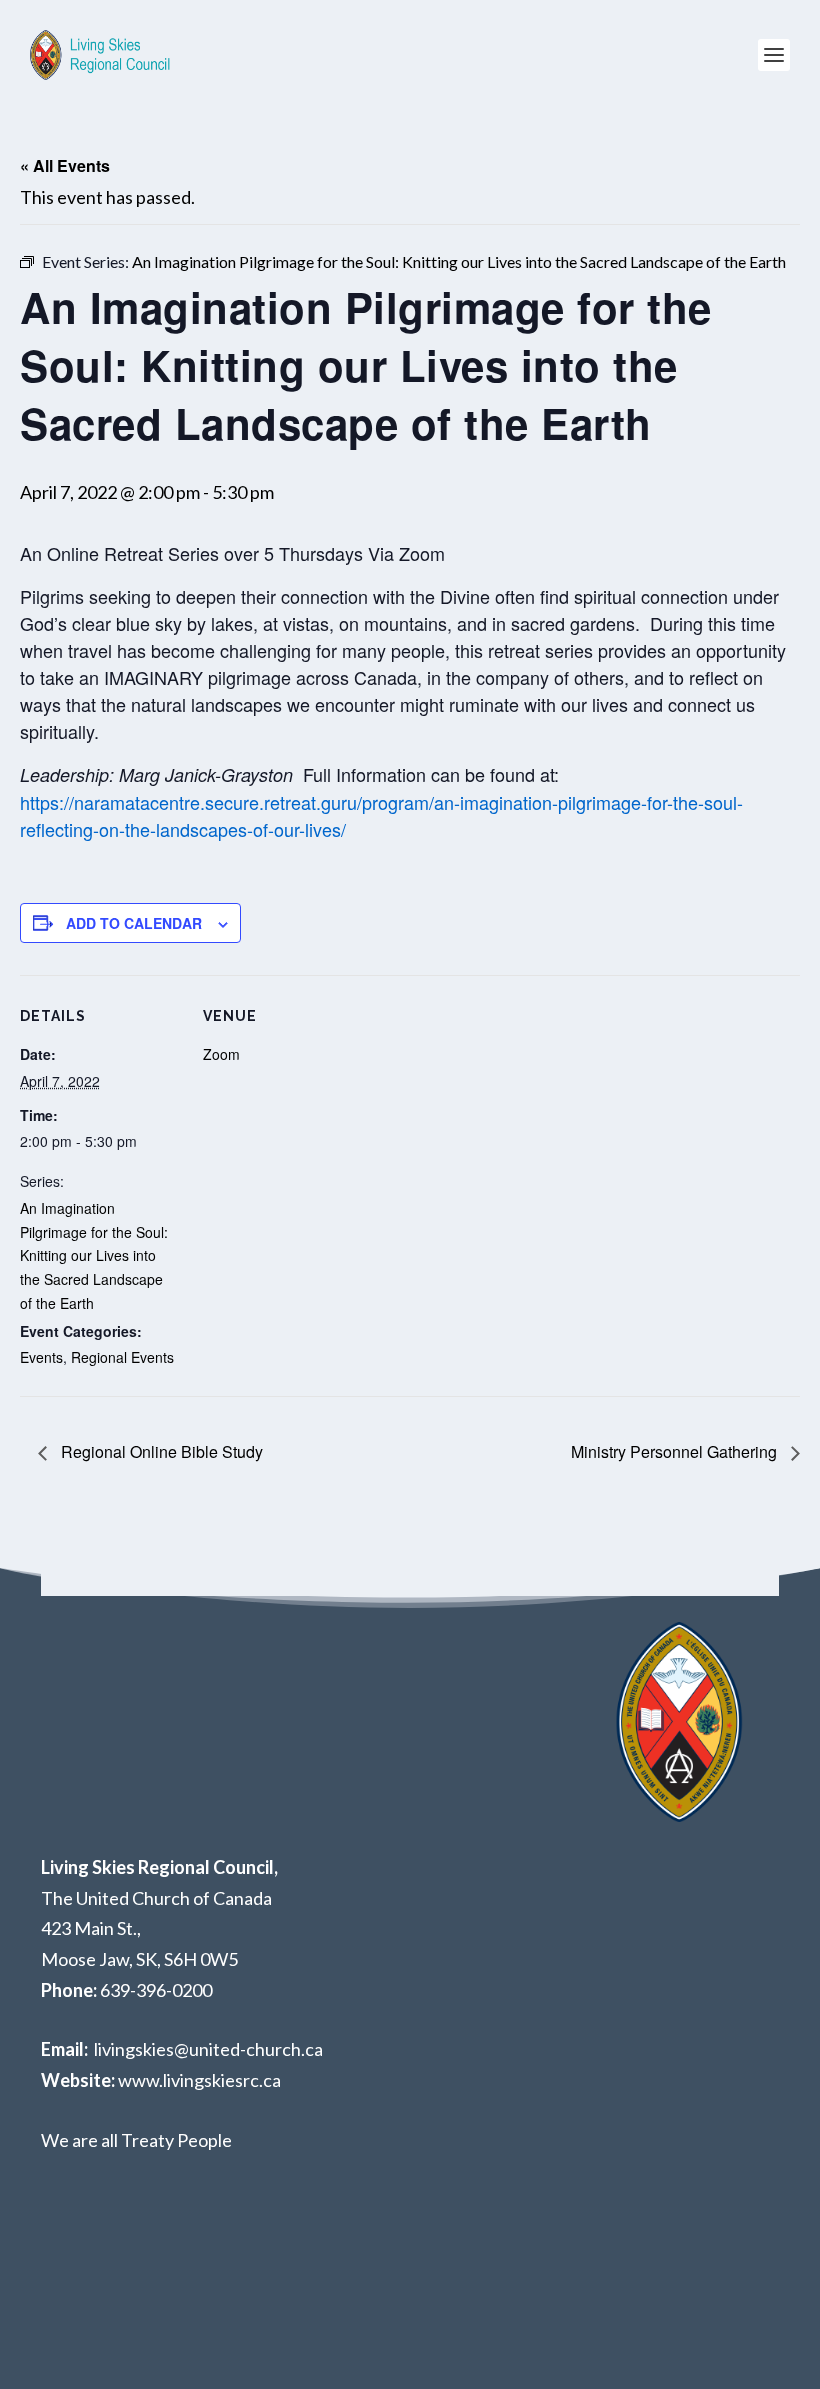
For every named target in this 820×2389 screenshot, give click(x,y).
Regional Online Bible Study (160, 1451)
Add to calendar (134, 923)
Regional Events (122, 1357)
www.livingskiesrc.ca (199, 2080)
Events (41, 1357)
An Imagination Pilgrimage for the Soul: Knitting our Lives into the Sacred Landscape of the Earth (94, 1255)
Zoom (221, 1054)
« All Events (65, 165)
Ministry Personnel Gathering (676, 1451)
